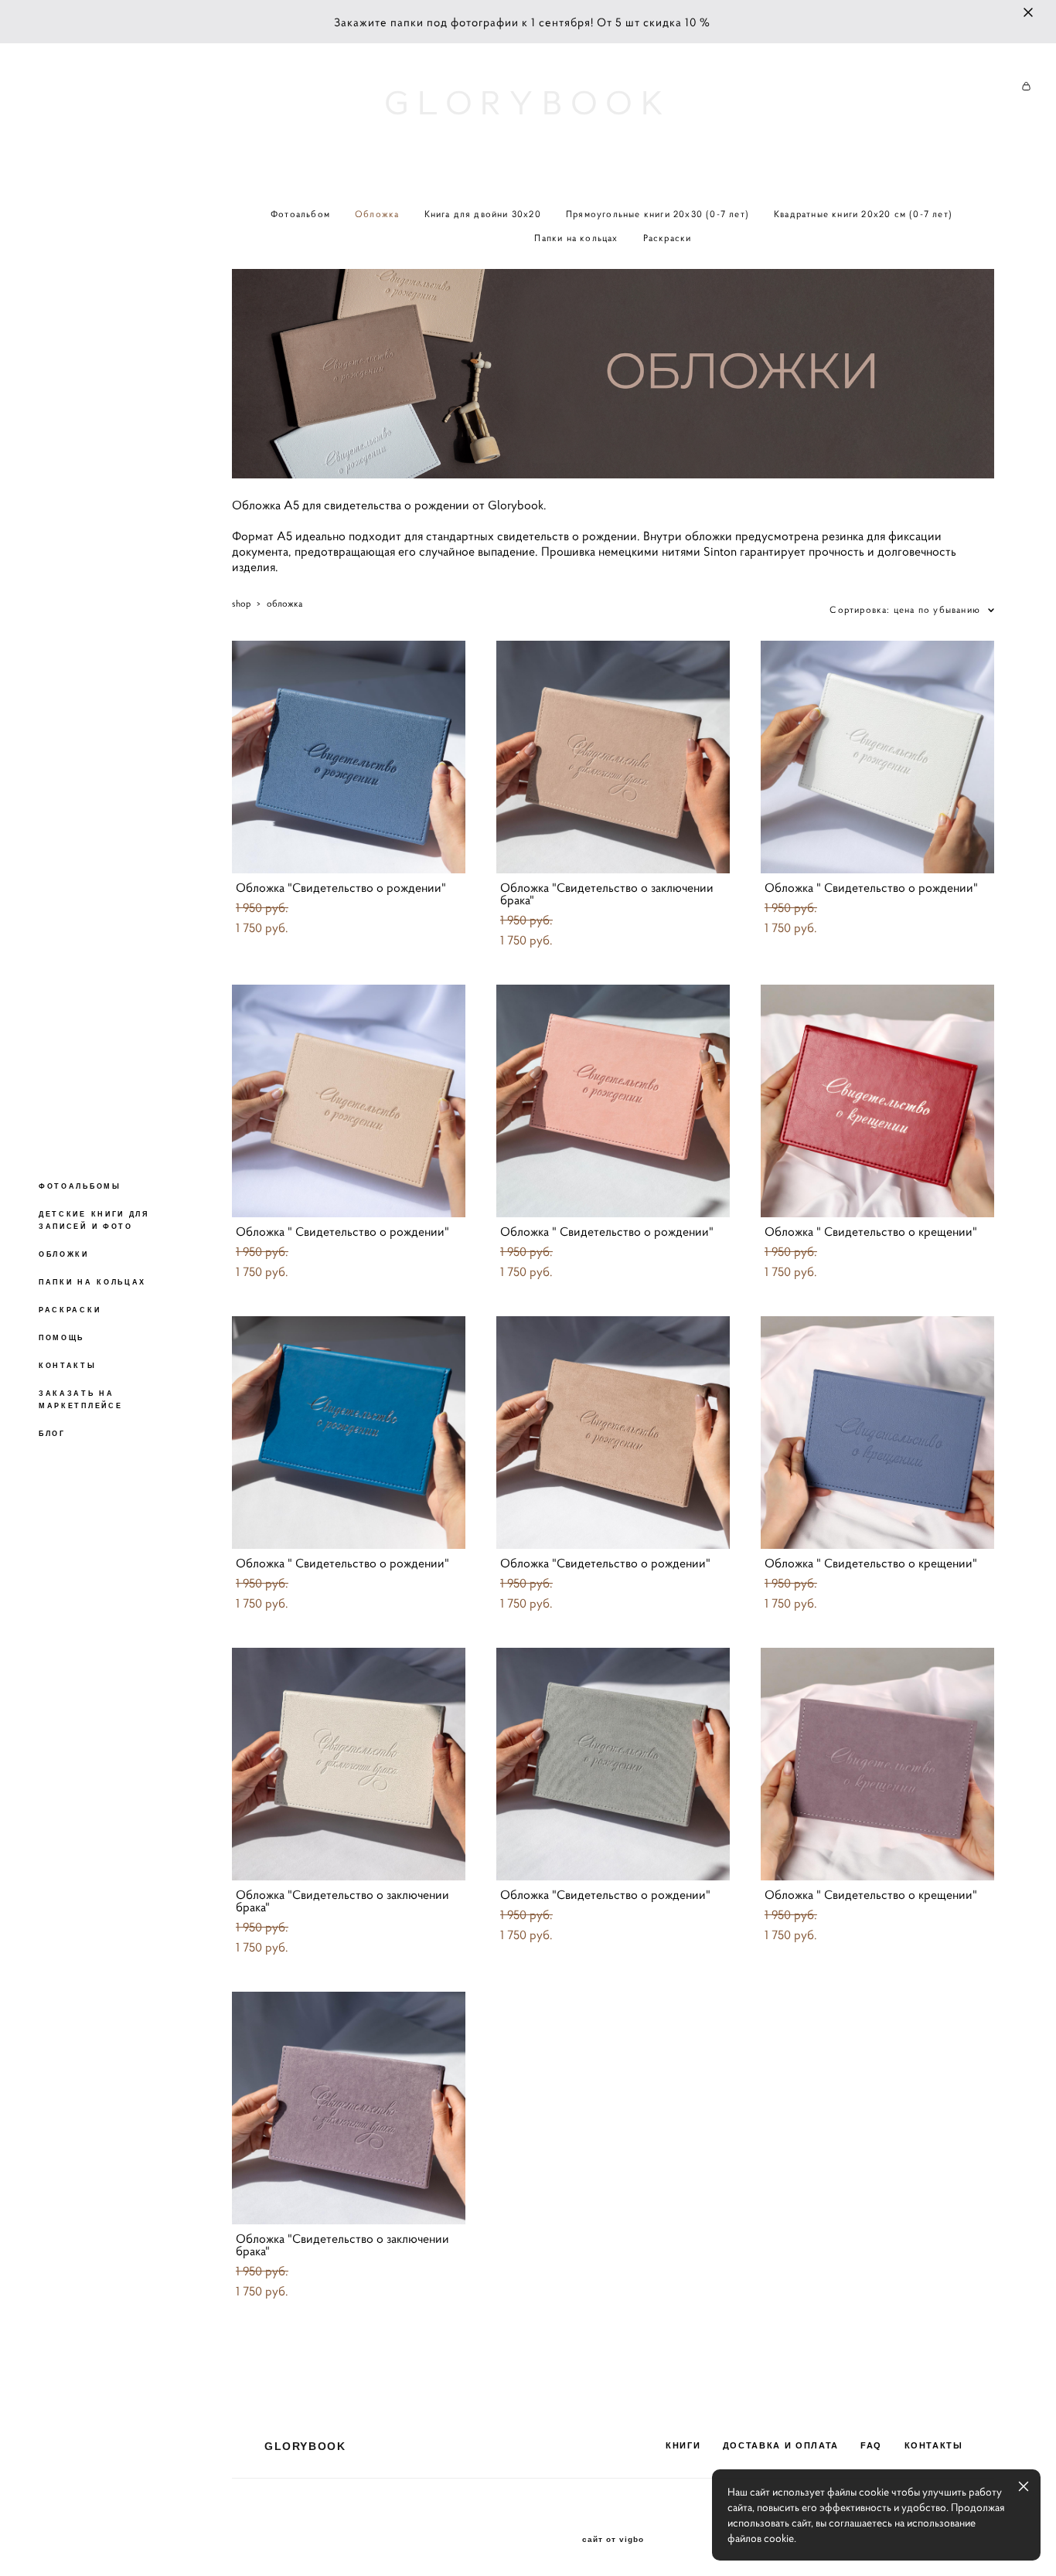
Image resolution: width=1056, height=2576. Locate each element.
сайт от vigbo (613, 2540)
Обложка (377, 214)
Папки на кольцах (576, 238)
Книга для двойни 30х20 (483, 214)
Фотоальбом (300, 214)
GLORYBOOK (528, 103)
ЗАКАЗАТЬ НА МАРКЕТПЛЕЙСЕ (80, 1400)
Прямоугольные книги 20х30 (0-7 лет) (657, 214)
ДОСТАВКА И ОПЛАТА (781, 2445)
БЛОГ (52, 1434)
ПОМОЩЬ (61, 1338)
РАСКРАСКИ (70, 1310)
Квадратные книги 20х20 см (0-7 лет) (863, 214)
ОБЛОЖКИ (64, 1254)
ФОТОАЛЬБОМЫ (80, 1186)
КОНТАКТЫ (68, 1366)
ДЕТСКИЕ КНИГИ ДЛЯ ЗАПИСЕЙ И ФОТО (94, 1220)
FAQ (871, 2445)
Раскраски (668, 238)
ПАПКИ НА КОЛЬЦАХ (92, 1282)
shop (241, 603)
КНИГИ (683, 2445)
